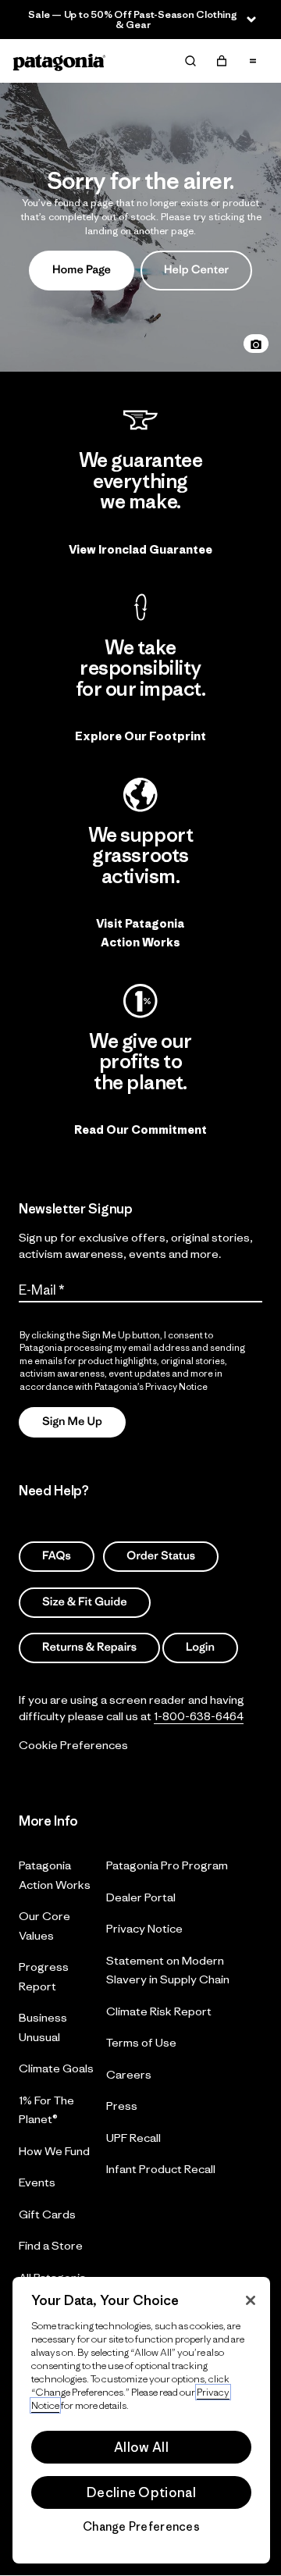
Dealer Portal (141, 1896)
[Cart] (222, 61)
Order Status (161, 1556)
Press (122, 2106)
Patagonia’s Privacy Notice (151, 1386)
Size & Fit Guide (85, 1601)
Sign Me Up (72, 1422)
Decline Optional (141, 2492)
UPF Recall (133, 2137)
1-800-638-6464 (199, 1715)
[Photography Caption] (256, 344)
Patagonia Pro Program (167, 1865)
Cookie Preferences (73, 1744)
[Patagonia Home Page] (59, 61)
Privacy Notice (144, 1928)
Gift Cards (47, 2213)
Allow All (141, 2447)
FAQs (57, 1556)
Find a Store (51, 2245)
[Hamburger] (253, 61)
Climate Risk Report (159, 2010)
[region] (141, 2420)
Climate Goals (56, 2068)
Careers (129, 2074)
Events (37, 2182)
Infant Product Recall (161, 2169)
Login (200, 1647)
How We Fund (54, 2150)
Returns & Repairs (89, 1647)
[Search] (190, 61)
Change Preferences (141, 2527)
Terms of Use (141, 2042)
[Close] (251, 2300)
